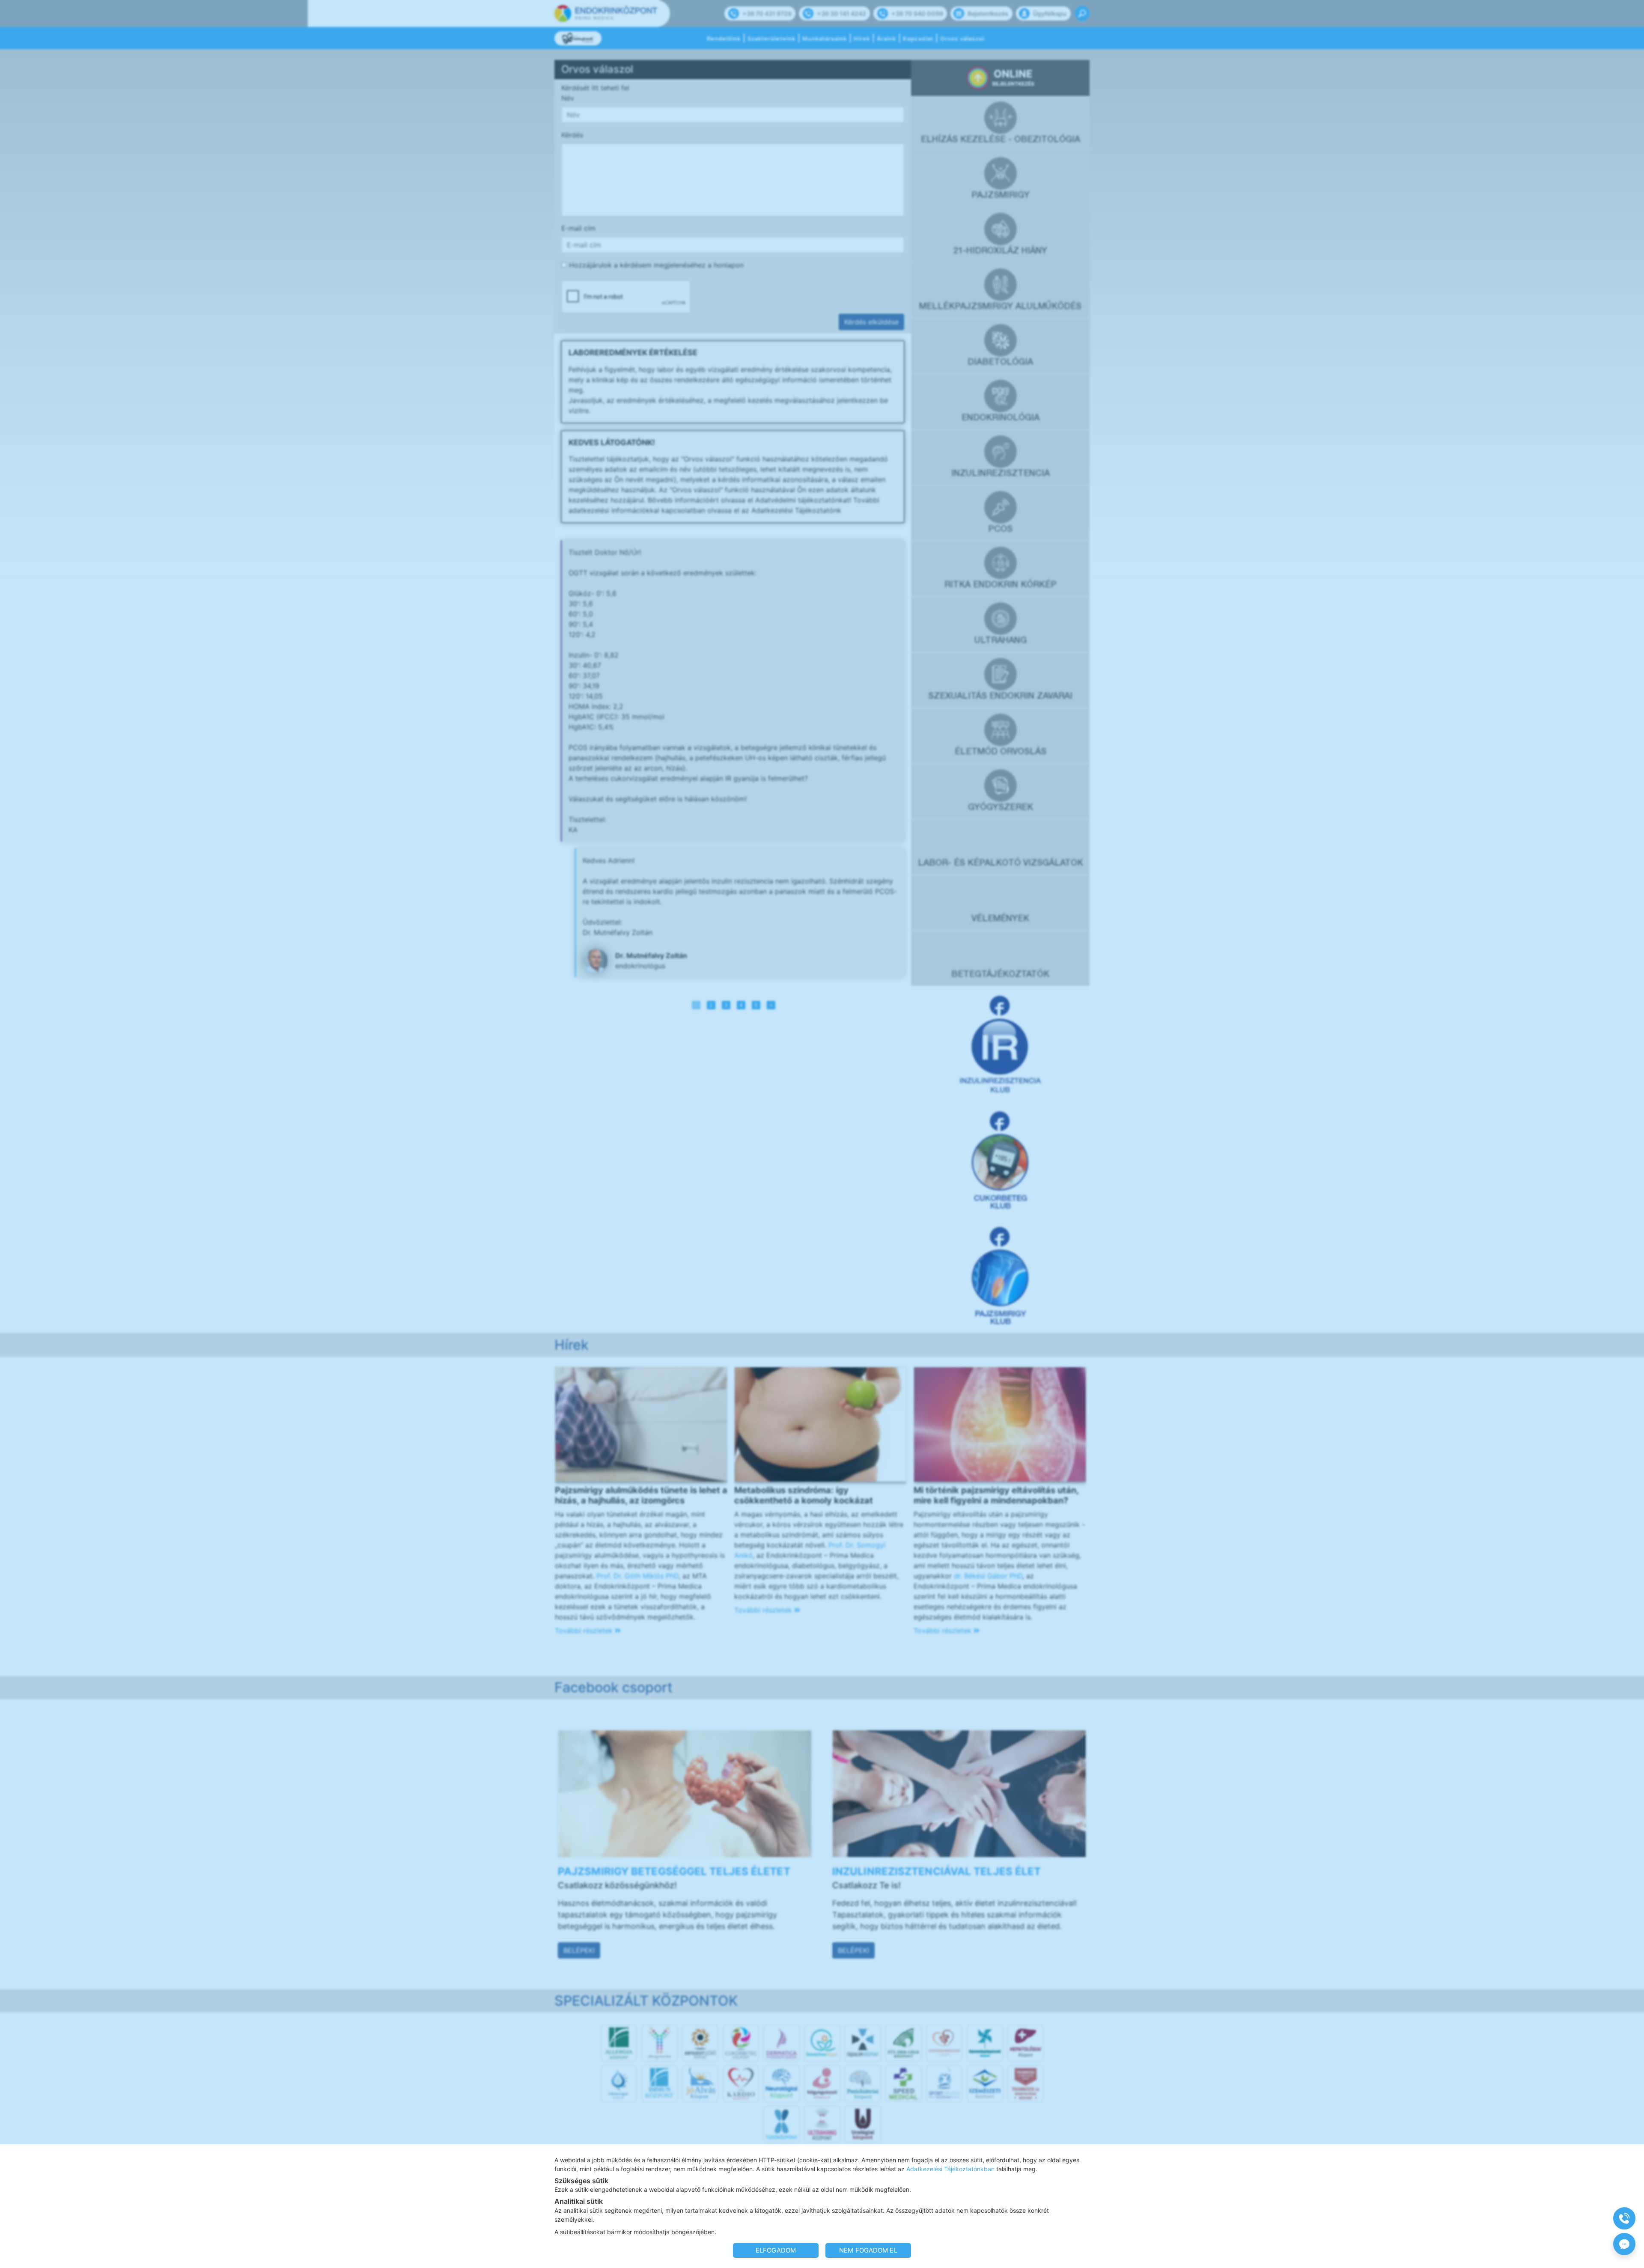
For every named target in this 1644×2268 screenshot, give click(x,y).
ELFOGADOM (776, 2250)
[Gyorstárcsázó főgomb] (1624, 2218)
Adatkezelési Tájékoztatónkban (950, 2169)
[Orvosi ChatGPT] (1624, 2244)
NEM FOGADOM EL (868, 2250)
